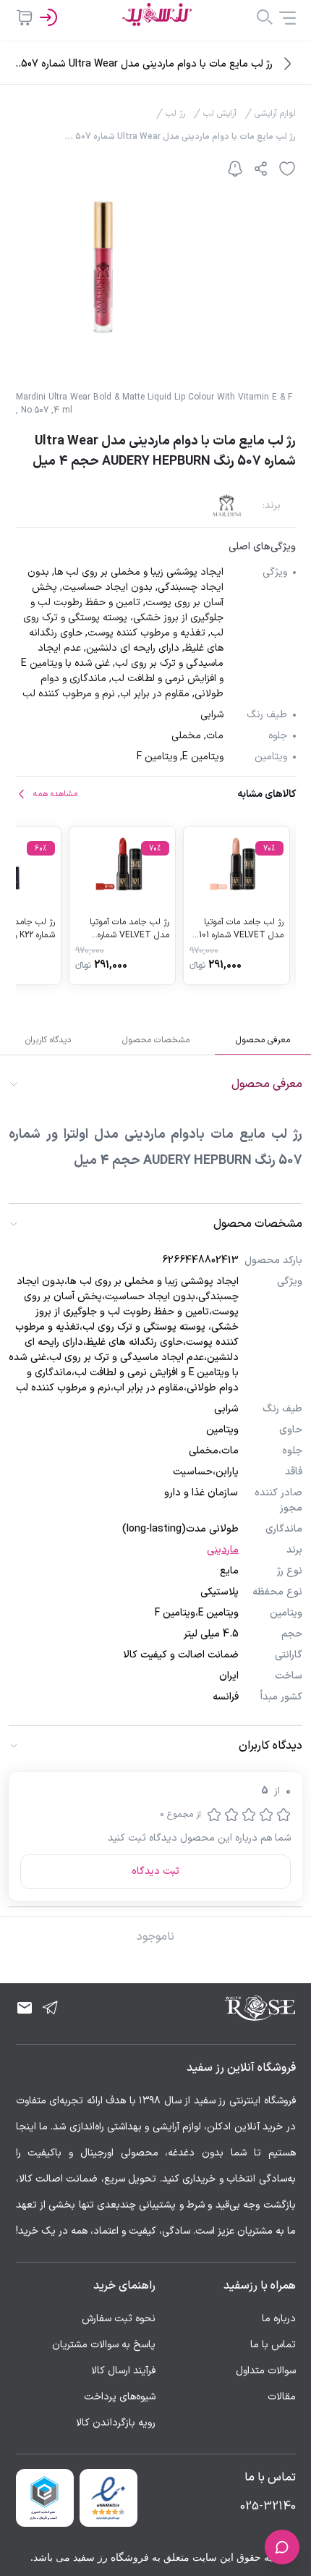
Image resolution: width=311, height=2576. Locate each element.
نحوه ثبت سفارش (119, 2319)
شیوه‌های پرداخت (120, 2397)
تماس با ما (273, 2345)
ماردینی (223, 1550)
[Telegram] (51, 2008)
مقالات (282, 2397)
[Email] (25, 2008)
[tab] (263, 1040)
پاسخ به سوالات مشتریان (104, 2345)
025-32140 (268, 2507)
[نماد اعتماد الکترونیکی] (108, 2498)
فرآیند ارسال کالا (123, 2371)
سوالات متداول (266, 2371)
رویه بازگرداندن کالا (116, 2423)
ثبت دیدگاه (155, 1871)
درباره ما (279, 2319)
